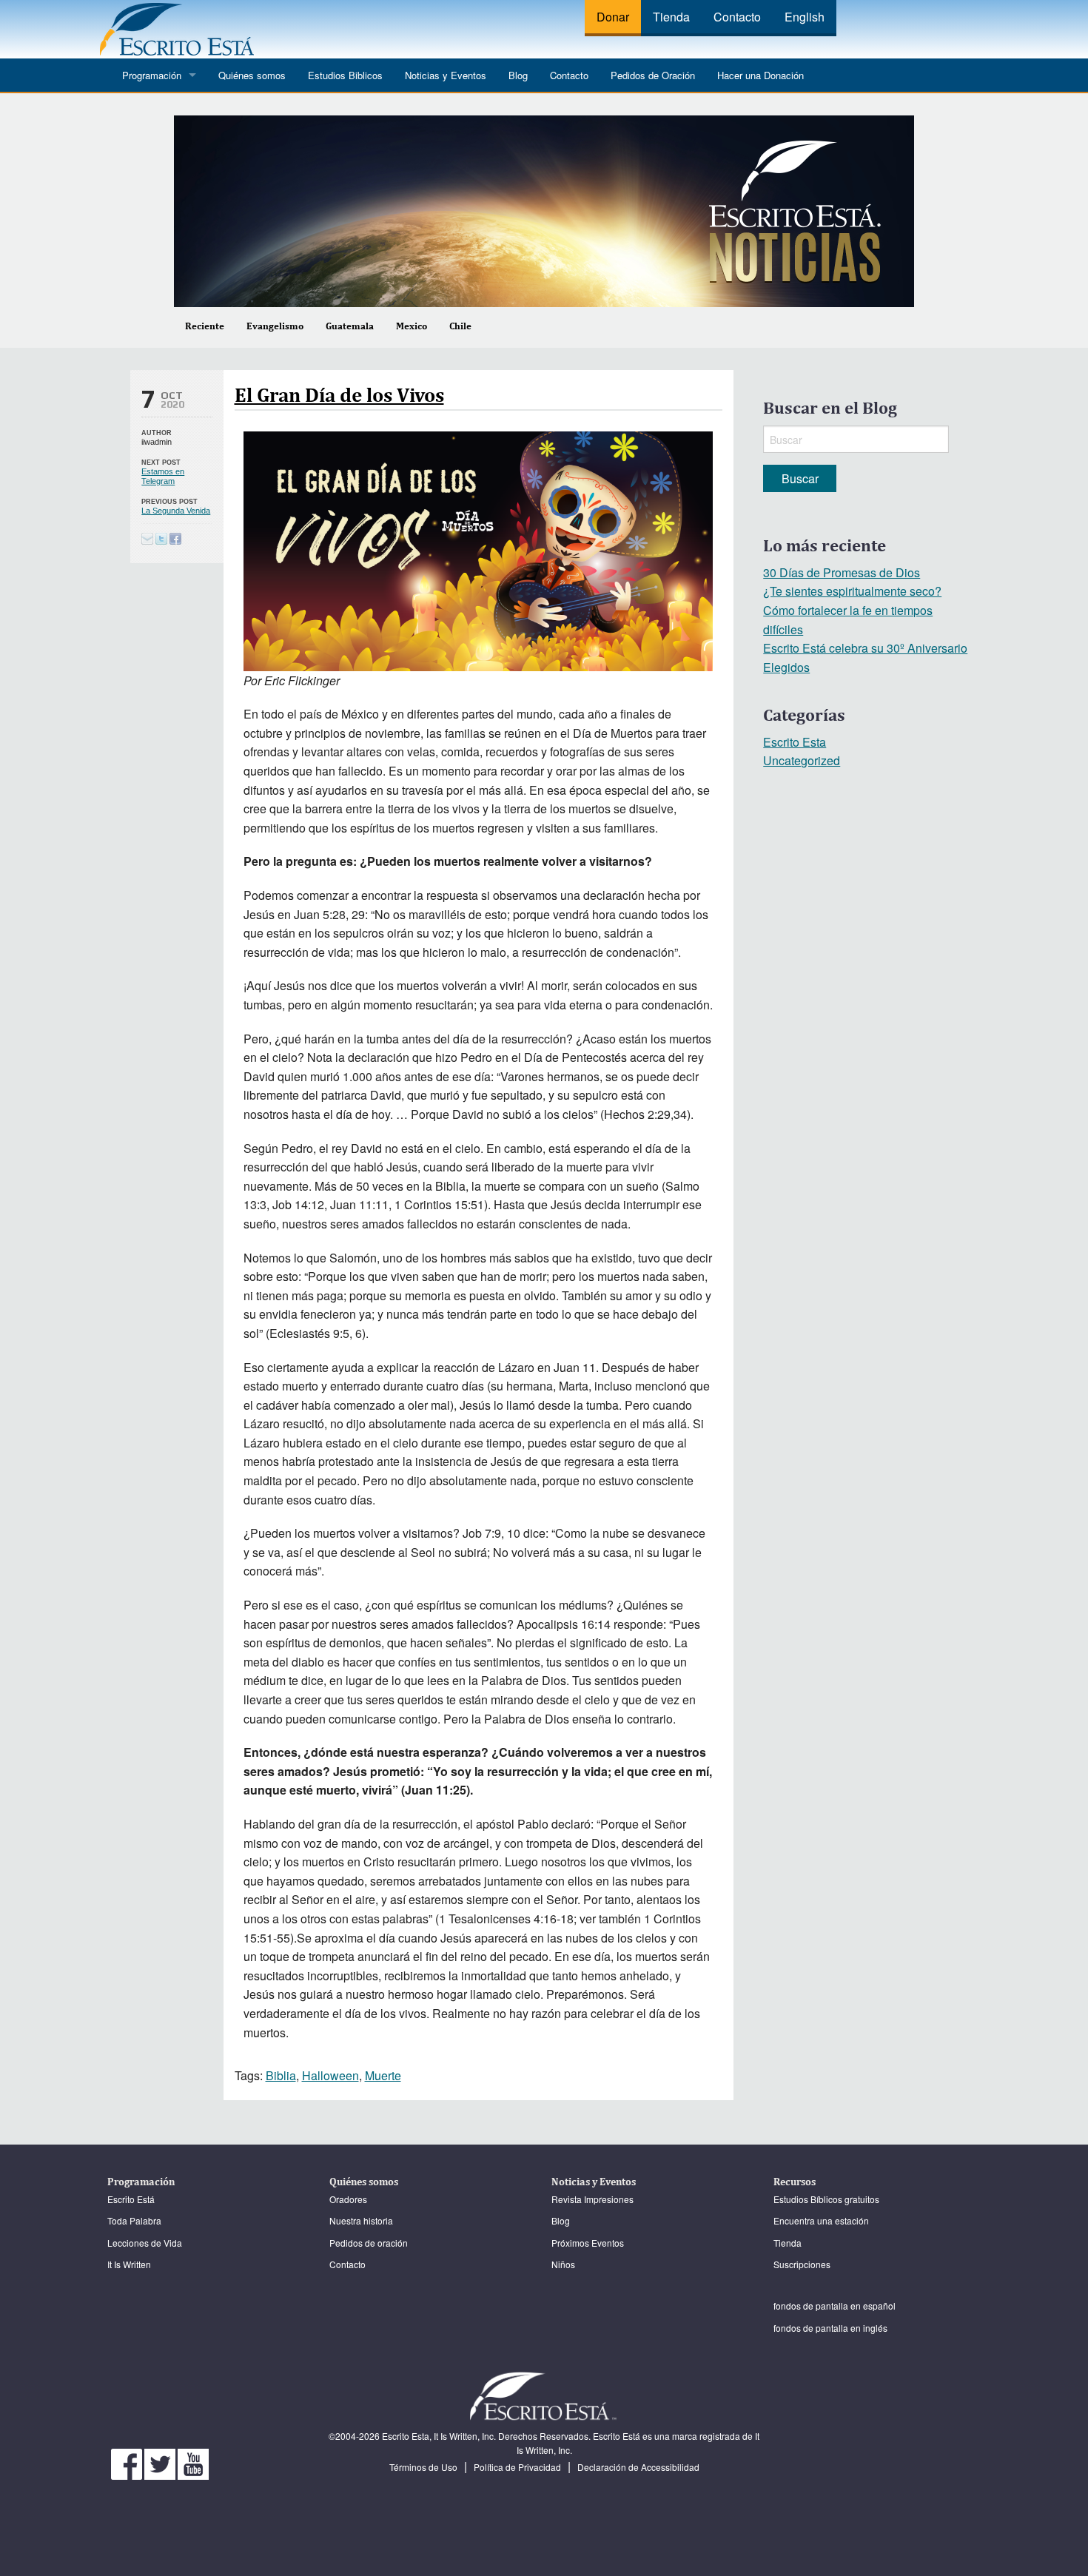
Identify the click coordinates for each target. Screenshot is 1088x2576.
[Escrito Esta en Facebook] (128, 2462)
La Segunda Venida (176, 511)
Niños (563, 2264)
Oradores (348, 2199)
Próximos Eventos (588, 2243)
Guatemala (350, 326)
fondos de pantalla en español (835, 2306)
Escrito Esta (795, 742)
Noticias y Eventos (446, 75)
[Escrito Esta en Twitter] (161, 2462)
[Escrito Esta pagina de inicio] (177, 28)
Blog (518, 75)
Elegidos (786, 667)
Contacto (737, 17)
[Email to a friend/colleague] (147, 538)
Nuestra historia (361, 2220)
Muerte (383, 2075)
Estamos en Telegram (163, 476)
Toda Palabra (134, 2220)
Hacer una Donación (760, 75)
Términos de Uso (423, 2467)
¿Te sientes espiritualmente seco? (852, 591)
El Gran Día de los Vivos (339, 394)
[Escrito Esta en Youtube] (193, 2462)
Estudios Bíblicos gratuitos (826, 2199)
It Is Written (129, 2264)
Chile (460, 326)
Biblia (281, 2075)
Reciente (205, 326)
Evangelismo (275, 326)
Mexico (412, 326)
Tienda (671, 17)
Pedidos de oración (369, 2243)
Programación (152, 75)
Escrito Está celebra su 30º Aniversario (865, 648)
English (805, 17)
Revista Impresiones (592, 2199)
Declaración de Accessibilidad (638, 2467)
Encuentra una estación (821, 2220)
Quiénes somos (252, 75)
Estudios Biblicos (345, 75)
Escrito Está (131, 2199)
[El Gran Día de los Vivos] (161, 538)
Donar (613, 17)
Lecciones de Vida (145, 2243)
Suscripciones (802, 2264)
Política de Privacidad (517, 2467)
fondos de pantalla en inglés (830, 2328)
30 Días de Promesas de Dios (842, 572)
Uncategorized (802, 760)
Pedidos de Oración (653, 75)
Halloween (330, 2075)
